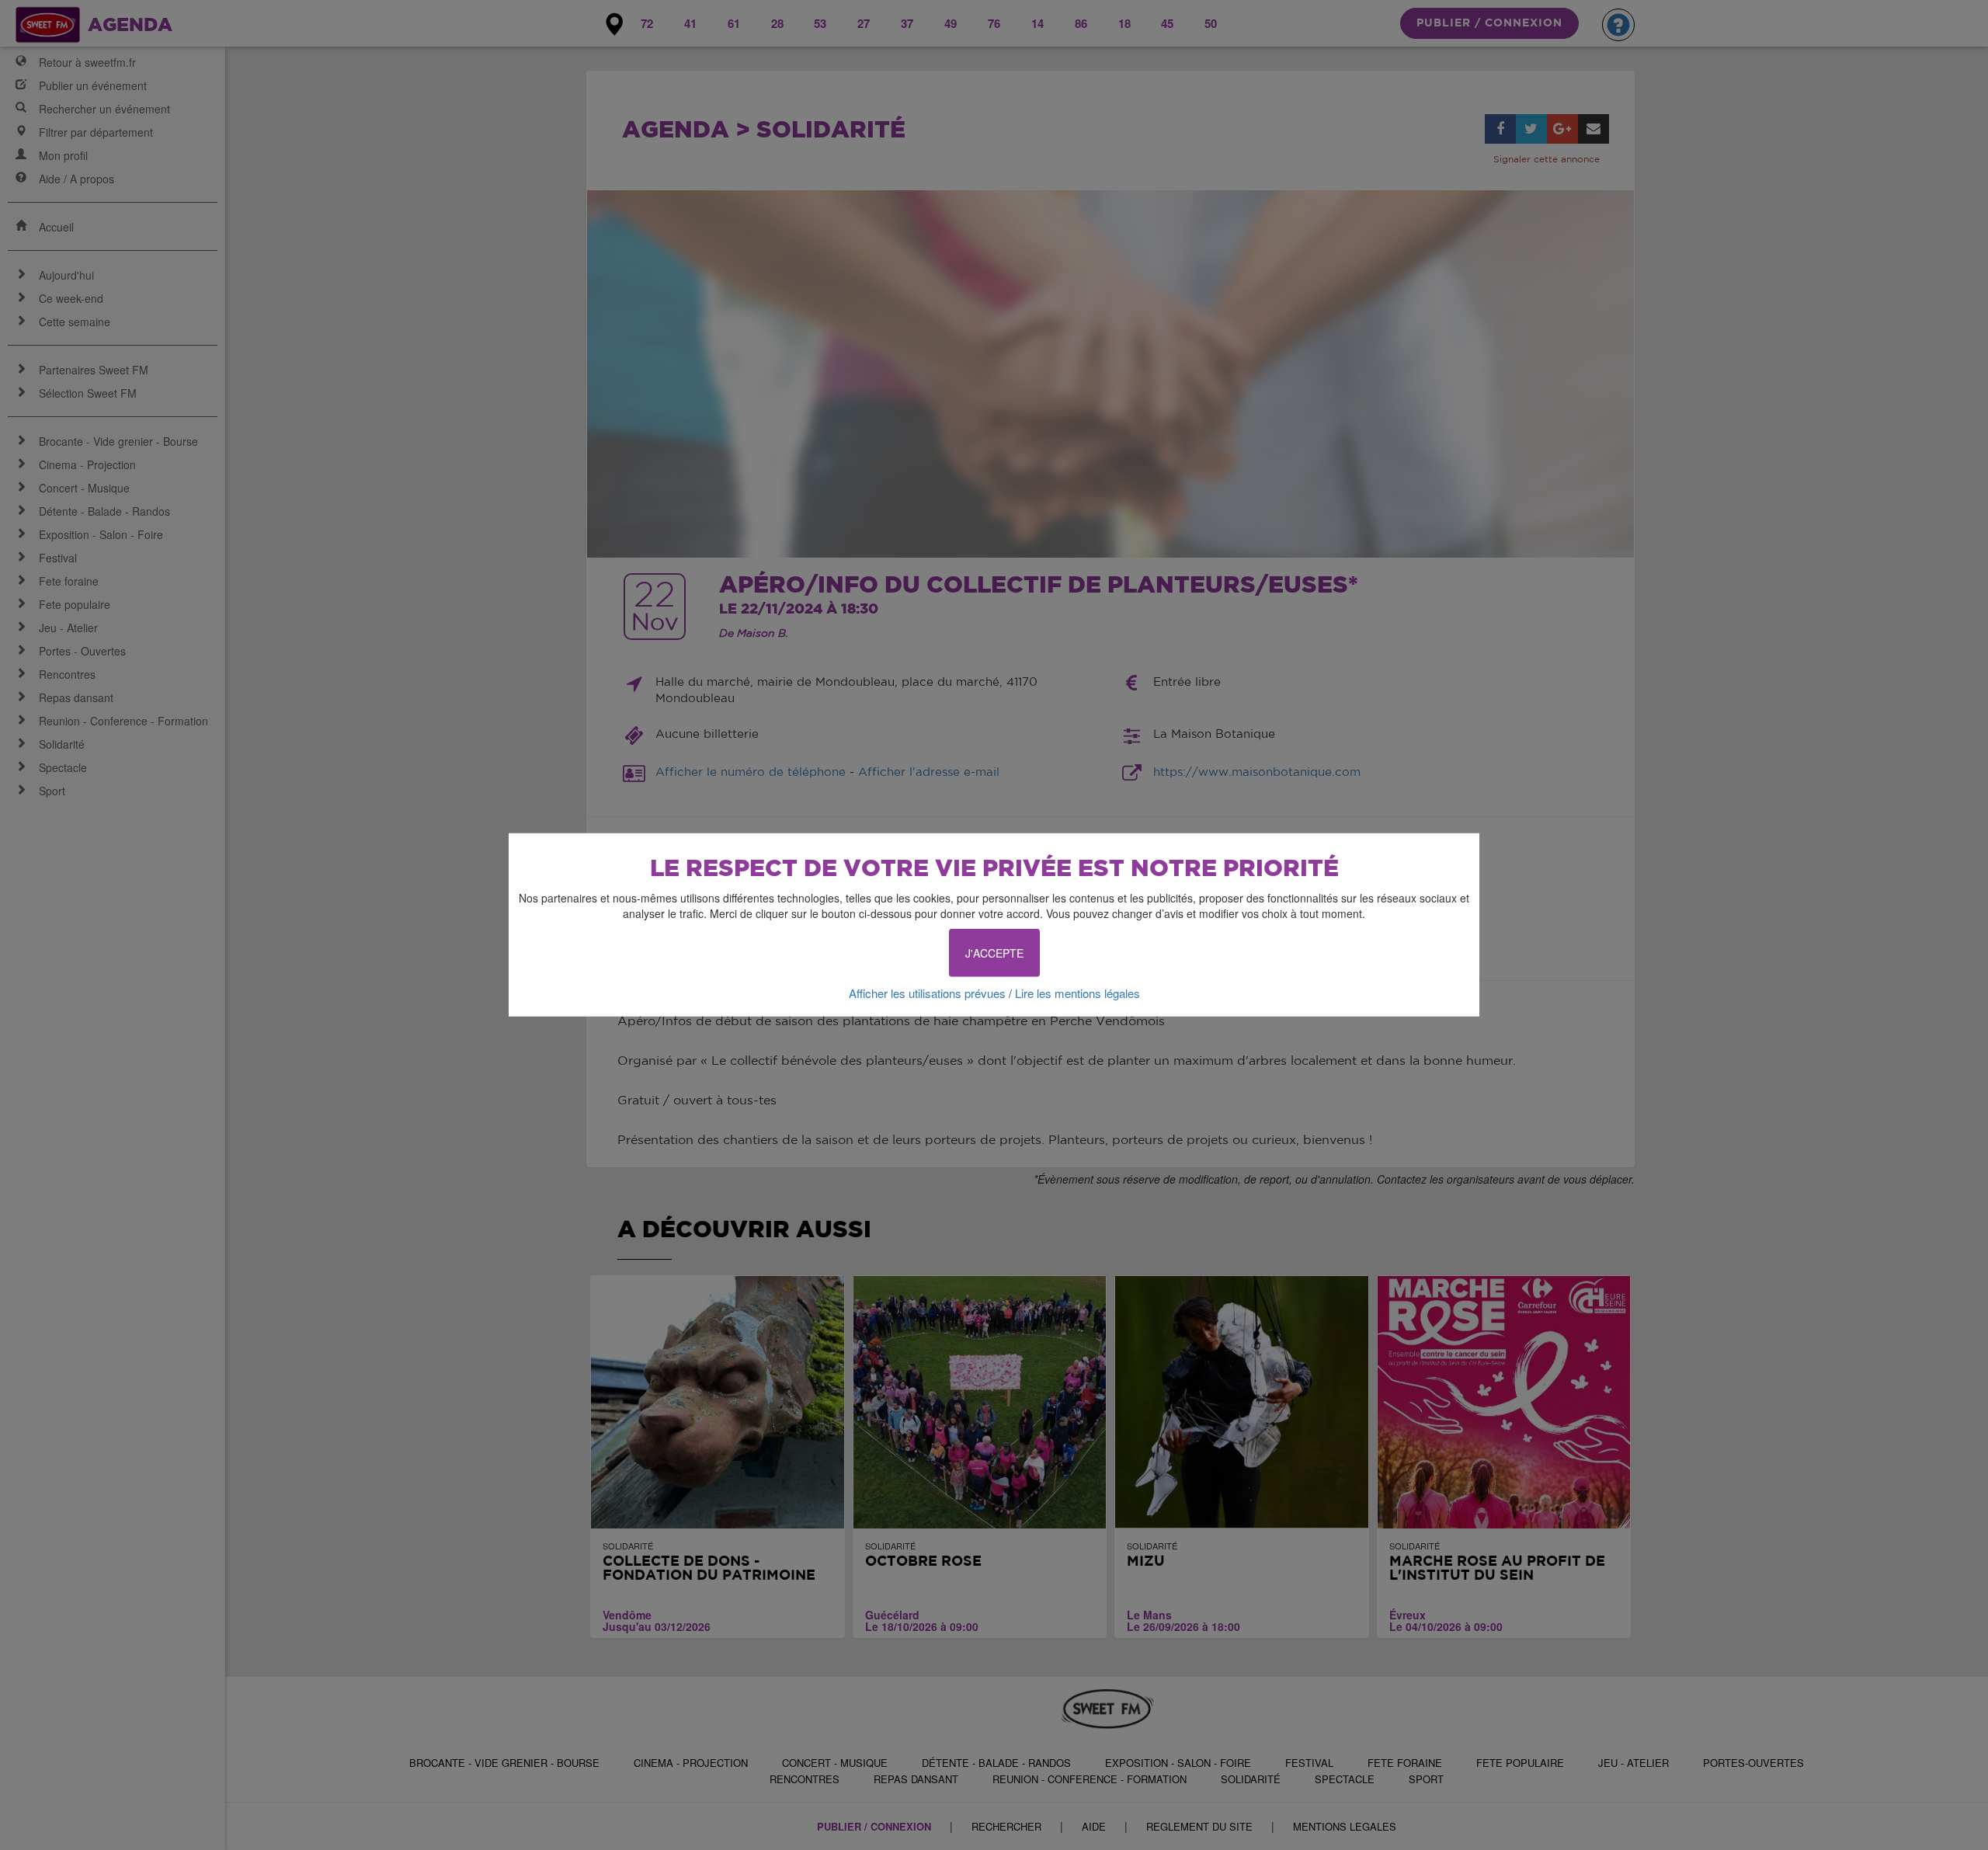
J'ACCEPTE (994, 953)
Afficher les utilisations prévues (927, 993)
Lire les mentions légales (1077, 993)
